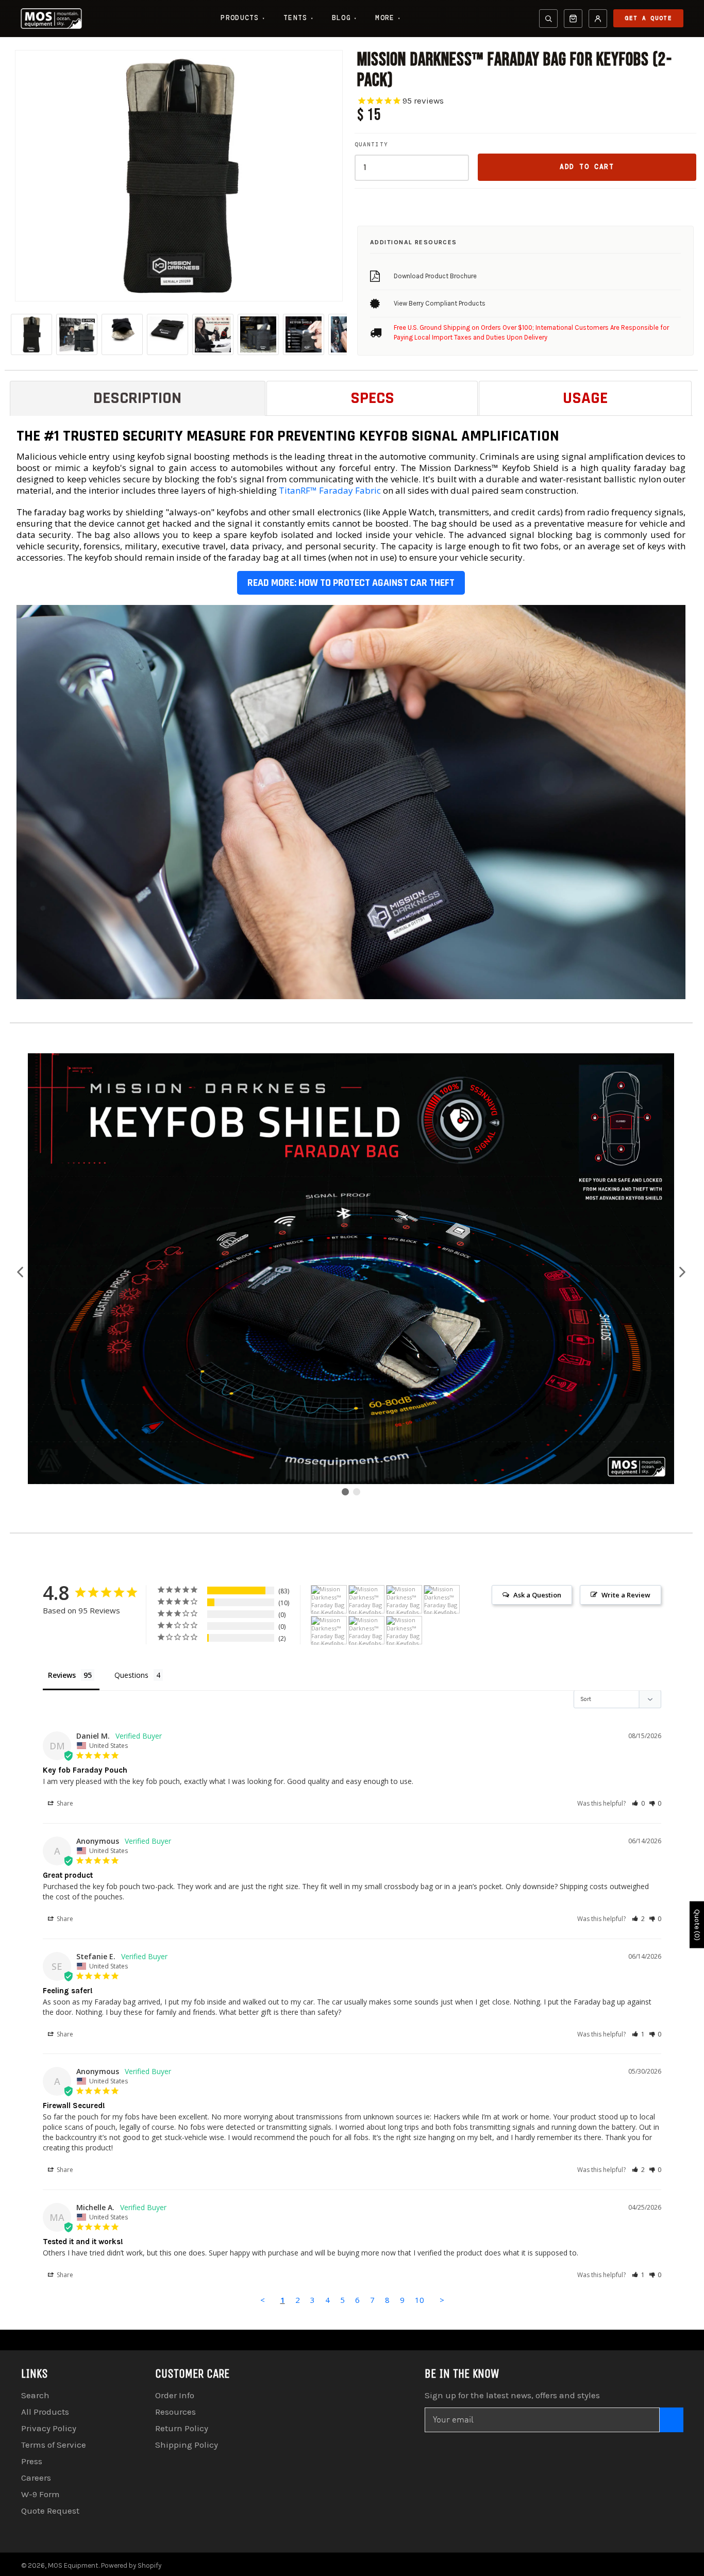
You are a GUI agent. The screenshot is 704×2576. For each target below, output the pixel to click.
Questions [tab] (131, 1675)
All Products (45, 2412)
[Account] (598, 19)
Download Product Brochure (435, 276)
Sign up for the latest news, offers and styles (512, 2395)
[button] (21, 1273)
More (388, 18)
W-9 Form (40, 2494)
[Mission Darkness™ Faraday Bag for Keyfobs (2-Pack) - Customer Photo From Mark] (329, 1631)
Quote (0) (697, 1925)
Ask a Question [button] (537, 1595)
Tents (298, 18)
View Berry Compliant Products (440, 303)
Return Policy (182, 2428)
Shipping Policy (187, 2445)
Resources (175, 2412)
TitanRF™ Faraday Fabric (330, 490)
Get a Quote (648, 18)
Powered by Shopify (131, 2565)
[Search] (548, 19)
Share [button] (64, 1803)
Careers (36, 2478)
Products (243, 18)
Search (35, 2395)
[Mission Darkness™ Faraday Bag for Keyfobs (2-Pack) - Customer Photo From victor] (366, 1631)
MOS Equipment (73, 2565)
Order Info (175, 2395)
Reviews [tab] (62, 1675)
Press (32, 2461)
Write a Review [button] (626, 1595)
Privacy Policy (49, 2428)
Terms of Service (54, 2445)
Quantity (371, 144)
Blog (345, 18)
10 (420, 2300)
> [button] (442, 2300)
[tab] (138, 398)
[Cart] (573, 19)
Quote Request (50, 2511)
